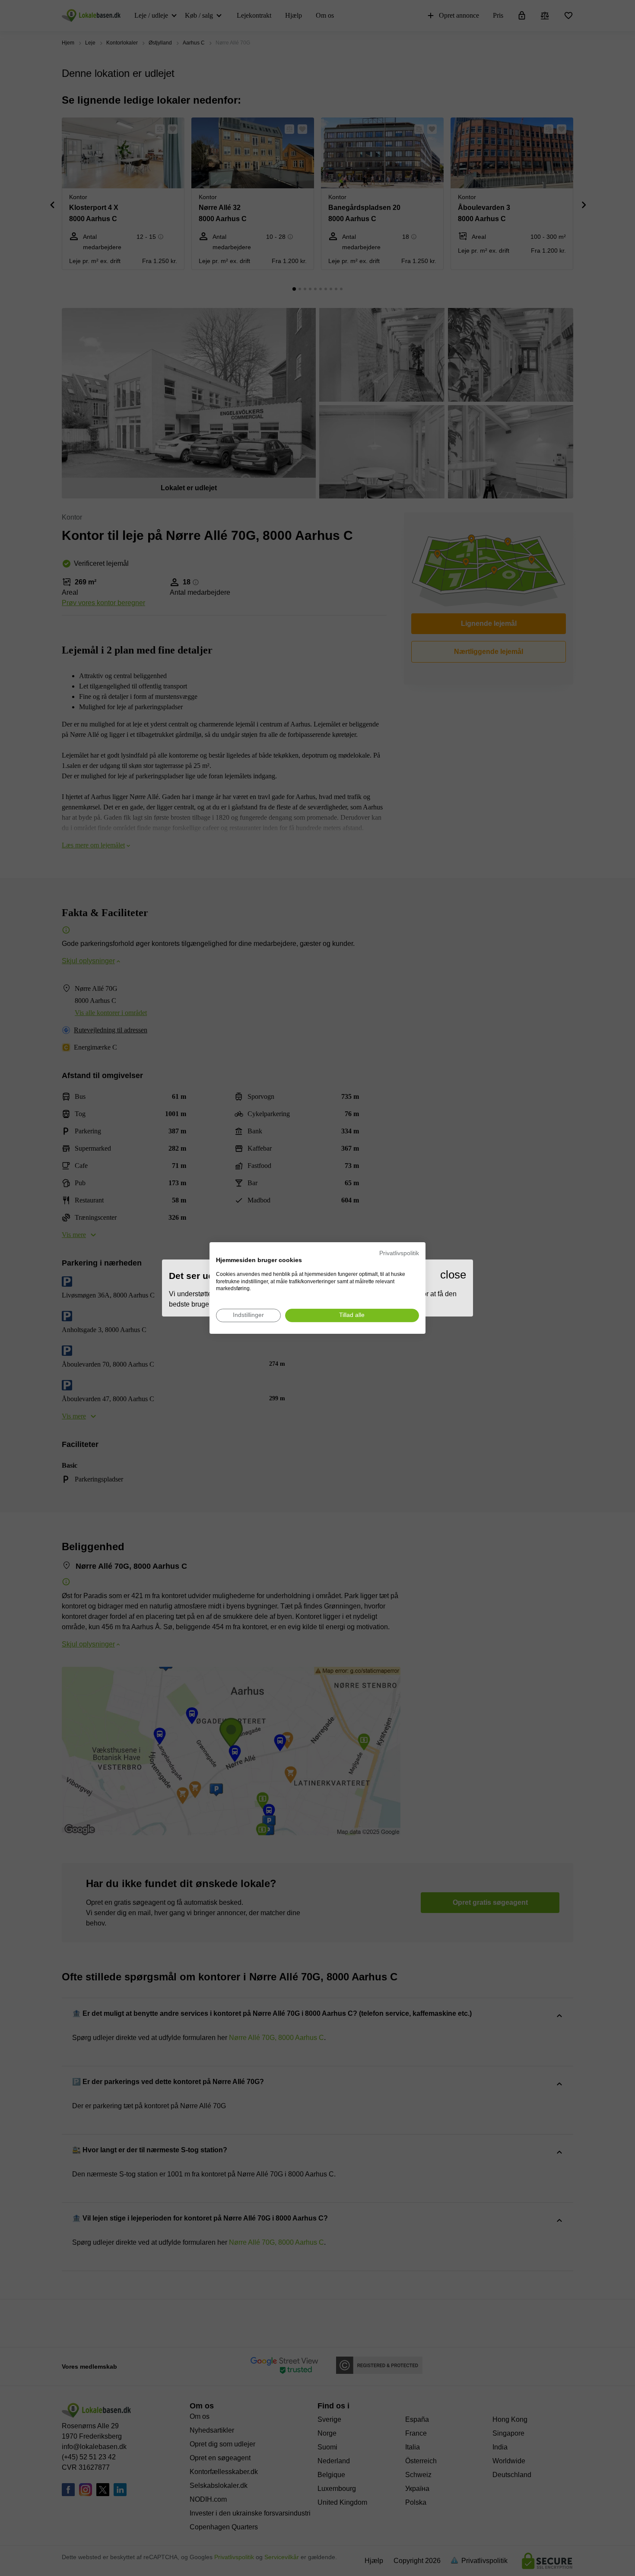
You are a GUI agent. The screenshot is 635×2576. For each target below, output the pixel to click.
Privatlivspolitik (399, 1253)
